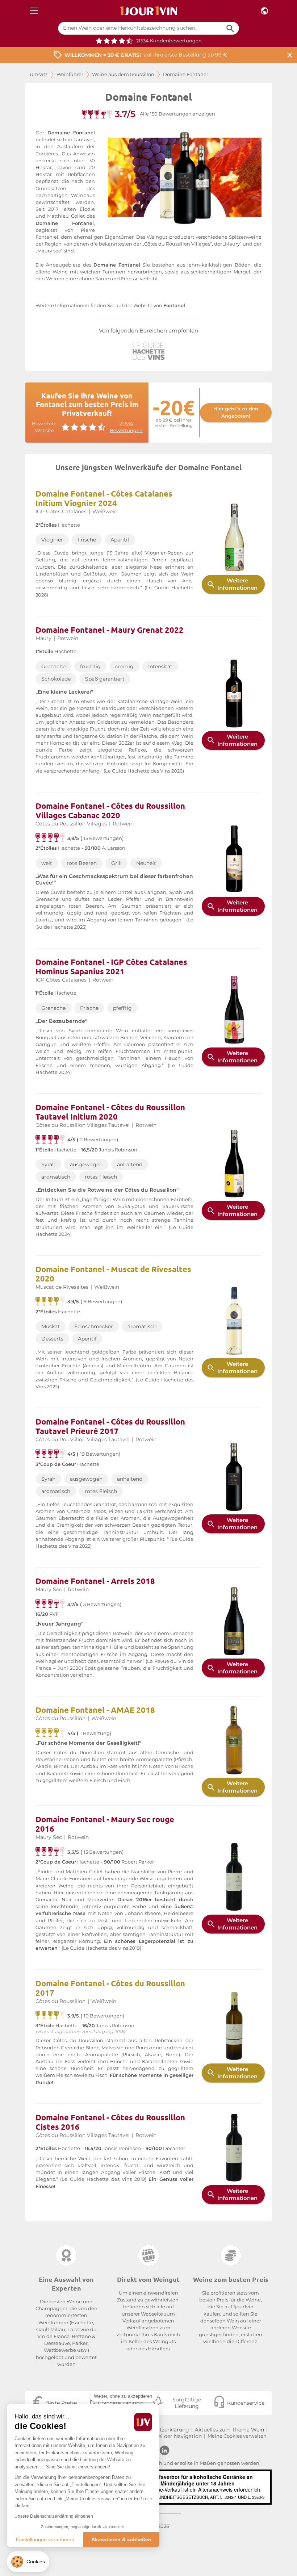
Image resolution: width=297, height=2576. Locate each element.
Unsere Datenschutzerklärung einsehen (54, 2516)
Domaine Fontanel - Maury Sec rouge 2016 (105, 1824)
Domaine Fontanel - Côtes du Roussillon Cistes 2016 (110, 2122)
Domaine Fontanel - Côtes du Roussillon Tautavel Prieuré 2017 (110, 1426)
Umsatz (39, 74)
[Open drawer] (34, 11)
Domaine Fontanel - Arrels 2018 (95, 1581)
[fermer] (290, 55)
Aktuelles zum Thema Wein (229, 2430)
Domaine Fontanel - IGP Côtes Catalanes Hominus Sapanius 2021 (111, 967)
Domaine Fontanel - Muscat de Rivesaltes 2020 (113, 1274)
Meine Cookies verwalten (237, 2436)
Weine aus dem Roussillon (123, 74)
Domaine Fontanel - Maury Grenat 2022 (110, 630)
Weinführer (70, 74)
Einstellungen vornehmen (45, 2539)
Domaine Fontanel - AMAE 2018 (95, 1710)
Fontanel (174, 306)
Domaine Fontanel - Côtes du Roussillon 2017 (110, 1988)
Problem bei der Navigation (167, 2436)
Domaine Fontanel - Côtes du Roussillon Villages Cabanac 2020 (110, 810)
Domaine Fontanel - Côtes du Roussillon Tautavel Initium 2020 (110, 1112)
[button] (28, 2562)
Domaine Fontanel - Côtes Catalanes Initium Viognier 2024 (104, 498)
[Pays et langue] (264, 11)
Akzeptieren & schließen (121, 2539)
